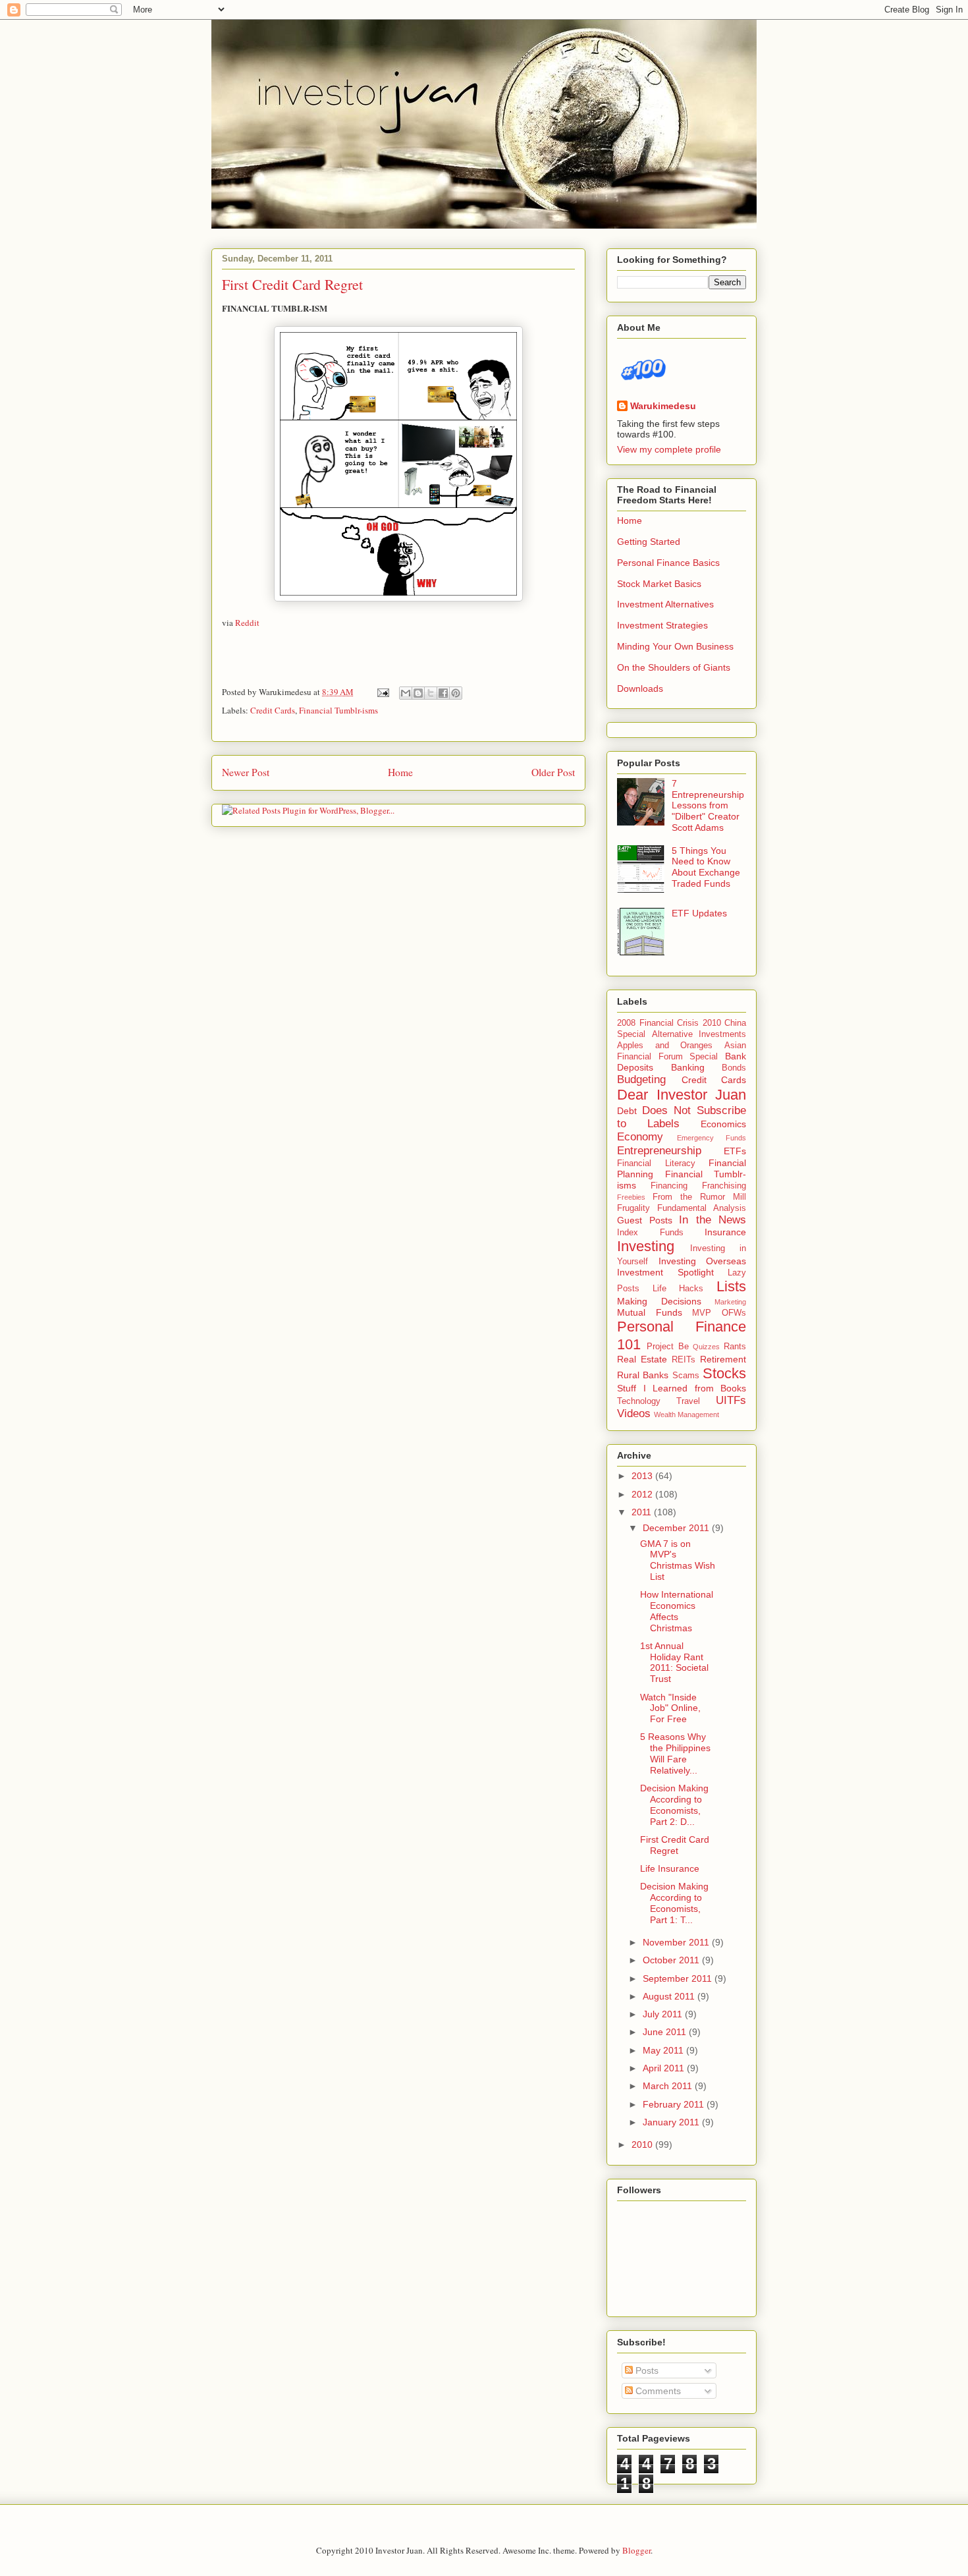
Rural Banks (643, 1375)
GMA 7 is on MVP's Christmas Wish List (678, 1560)
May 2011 (664, 2050)
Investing (646, 1246)
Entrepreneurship (659, 1151)
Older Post (553, 772)
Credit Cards (273, 710)
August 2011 (670, 1996)
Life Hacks (678, 1289)
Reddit (247, 623)
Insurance (725, 1232)
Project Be (668, 1347)
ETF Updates (699, 913)
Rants (735, 1347)
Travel (688, 1401)
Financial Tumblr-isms (338, 710)
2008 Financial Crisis (658, 1023)
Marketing (730, 1302)
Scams (686, 1376)
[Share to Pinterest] (456, 693)
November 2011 (677, 1942)
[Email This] (406, 693)
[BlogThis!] (418, 693)
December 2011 (677, 1528)
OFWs (734, 1313)
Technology (639, 1401)
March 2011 (669, 2086)
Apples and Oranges (665, 1046)
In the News (713, 1220)
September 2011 (679, 1978)
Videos (634, 1414)
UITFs (731, 1400)
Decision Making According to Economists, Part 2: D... (674, 1805)
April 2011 (665, 2068)
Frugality (633, 1208)
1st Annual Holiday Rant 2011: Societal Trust (674, 1662)
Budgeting (641, 1079)
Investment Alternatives (665, 604)
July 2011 (664, 2014)
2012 (643, 1494)
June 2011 (666, 2032)
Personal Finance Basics (668, 563)
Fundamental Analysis (702, 1208)
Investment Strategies (662, 625)
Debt (627, 1111)
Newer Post (246, 772)
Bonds (734, 1068)
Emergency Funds (712, 1138)
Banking (688, 1067)
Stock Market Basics (659, 584)
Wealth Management (686, 1414)
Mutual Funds (650, 1312)
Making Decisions (659, 1301)
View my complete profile (669, 449)
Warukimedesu (663, 406)
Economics (723, 1124)
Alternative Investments (699, 1034)
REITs (684, 1360)
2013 (643, 1476)
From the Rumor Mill (699, 1197)
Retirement (723, 1359)
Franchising (724, 1186)
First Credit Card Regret (292, 284)
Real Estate (642, 1359)
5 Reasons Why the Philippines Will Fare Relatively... (675, 1753)
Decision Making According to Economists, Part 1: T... (674, 1903)
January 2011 (672, 2122)
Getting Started (649, 542)
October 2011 (672, 1960)
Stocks (724, 1373)
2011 (643, 1512)
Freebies (631, 1197)
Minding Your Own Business (675, 646)
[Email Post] (382, 692)
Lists (731, 1286)
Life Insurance (670, 1868)
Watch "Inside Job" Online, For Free (670, 1708)
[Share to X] (431, 693)
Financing (669, 1186)
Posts (646, 2370)
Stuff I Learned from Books (682, 1388)
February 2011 (675, 2104)
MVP (702, 1313)
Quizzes (706, 1347)
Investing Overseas (703, 1261)
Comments (657, 2391)
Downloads (640, 688)
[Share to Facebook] (443, 693)
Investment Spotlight (665, 1272)
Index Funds (650, 1233)
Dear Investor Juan (682, 1095)
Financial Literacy (656, 1163)
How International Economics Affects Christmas (677, 1611)
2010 (643, 2144)
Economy (640, 1137)
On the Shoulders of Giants (674, 667)
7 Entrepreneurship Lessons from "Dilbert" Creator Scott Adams (708, 805)
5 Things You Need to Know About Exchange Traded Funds (706, 867)
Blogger (636, 2550)
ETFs (735, 1151)
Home (400, 772)
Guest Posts (645, 1220)
